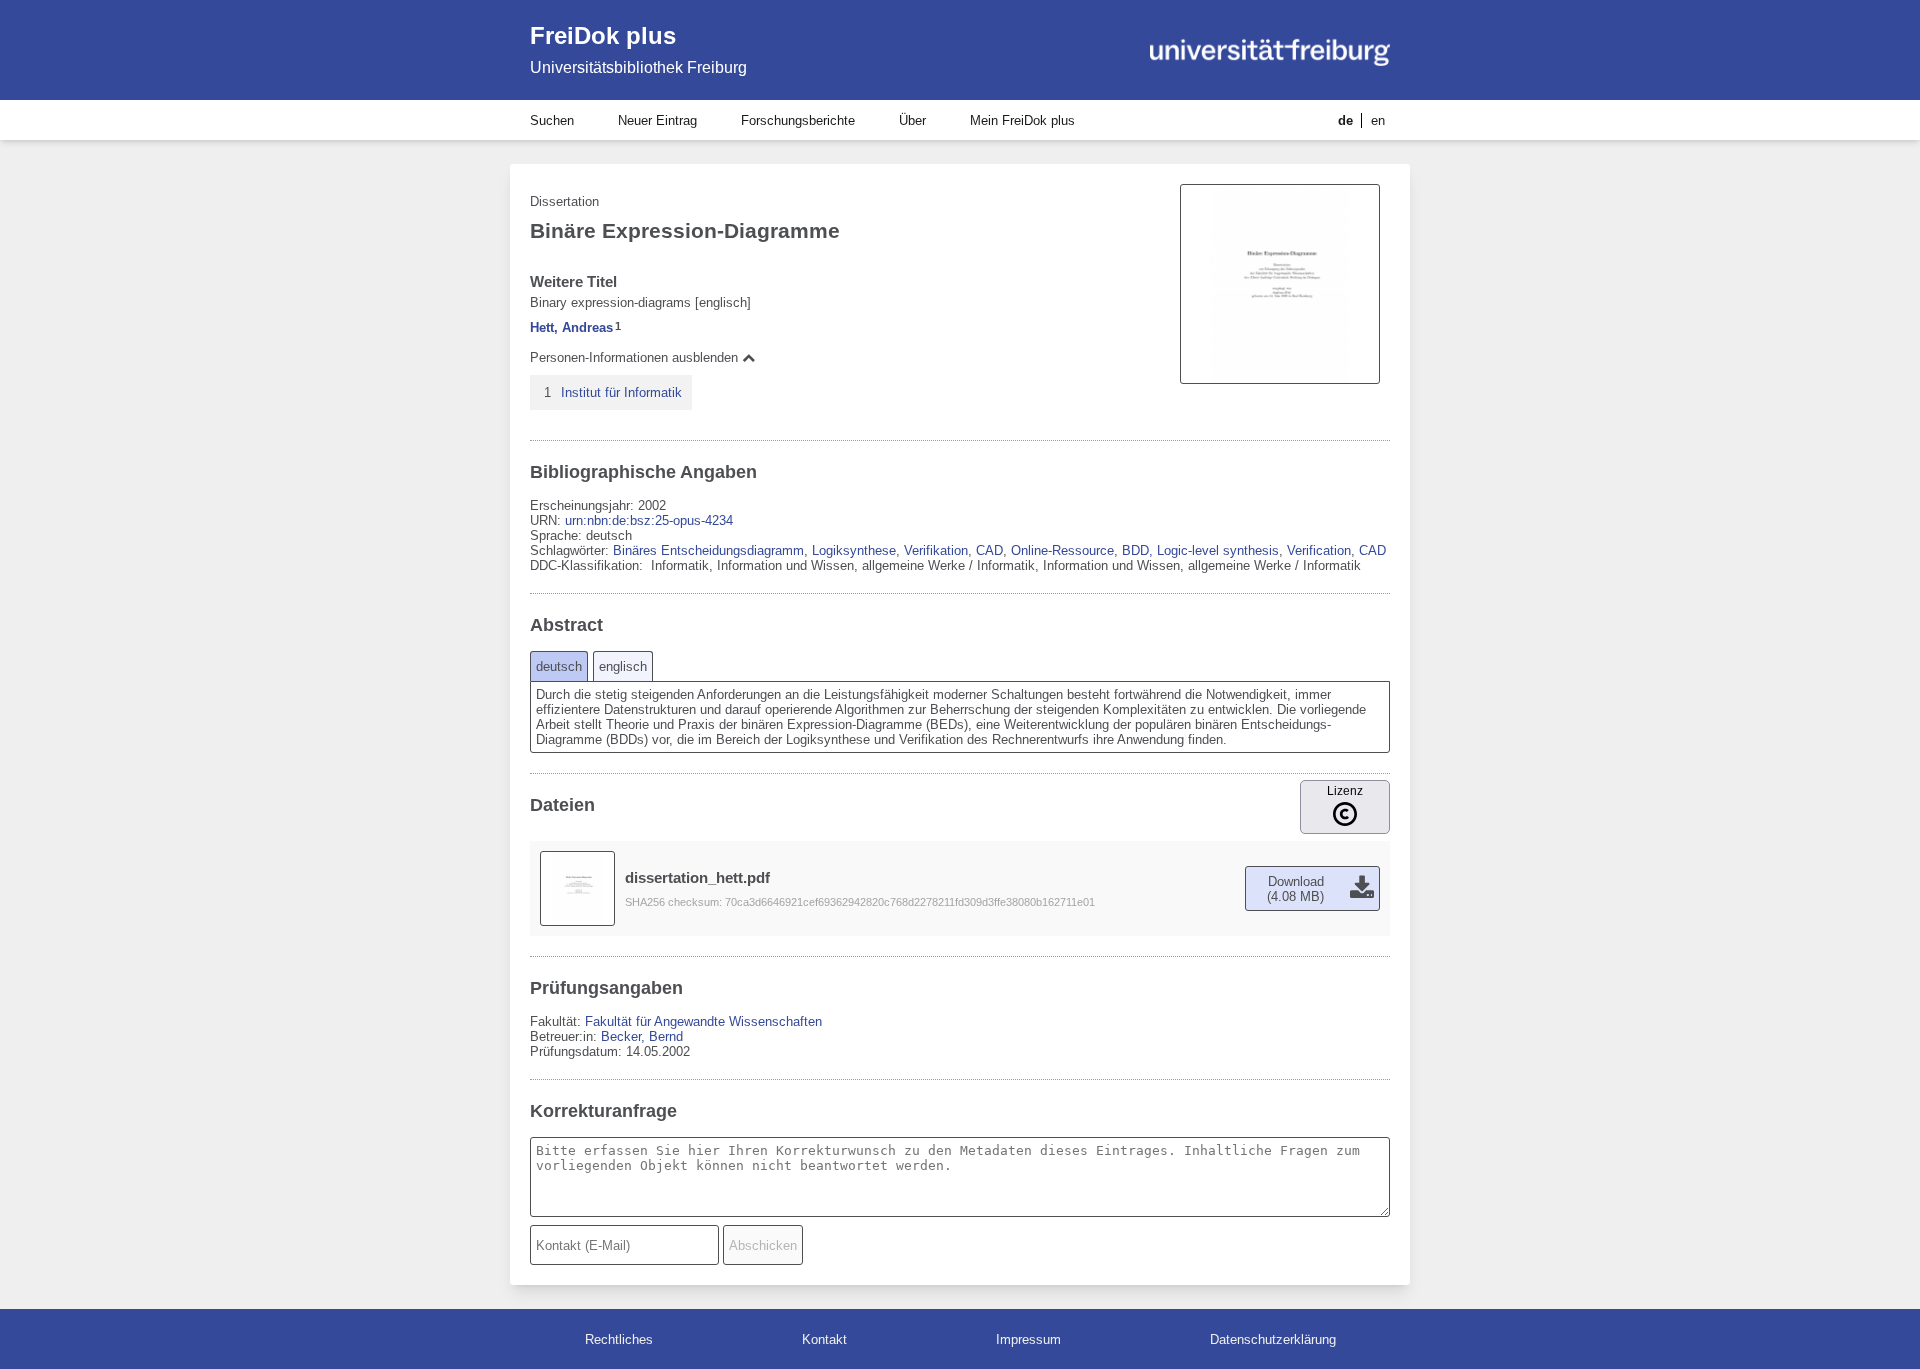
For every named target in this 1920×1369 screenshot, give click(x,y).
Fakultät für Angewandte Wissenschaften (703, 1021)
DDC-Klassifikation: (588, 565)
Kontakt (824, 1339)
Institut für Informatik (621, 392)
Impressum (1028, 1339)
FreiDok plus (603, 35)
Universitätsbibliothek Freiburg (638, 67)
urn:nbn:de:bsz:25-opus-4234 (649, 520)
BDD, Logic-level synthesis (1200, 550)
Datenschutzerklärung (1273, 1339)
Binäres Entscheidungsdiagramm (708, 550)
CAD (989, 550)
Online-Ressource (1062, 550)
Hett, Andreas (571, 327)
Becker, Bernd (642, 1036)
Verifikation (936, 550)
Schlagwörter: (571, 550)
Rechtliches (619, 1339)
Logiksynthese (854, 550)
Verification (1319, 550)
